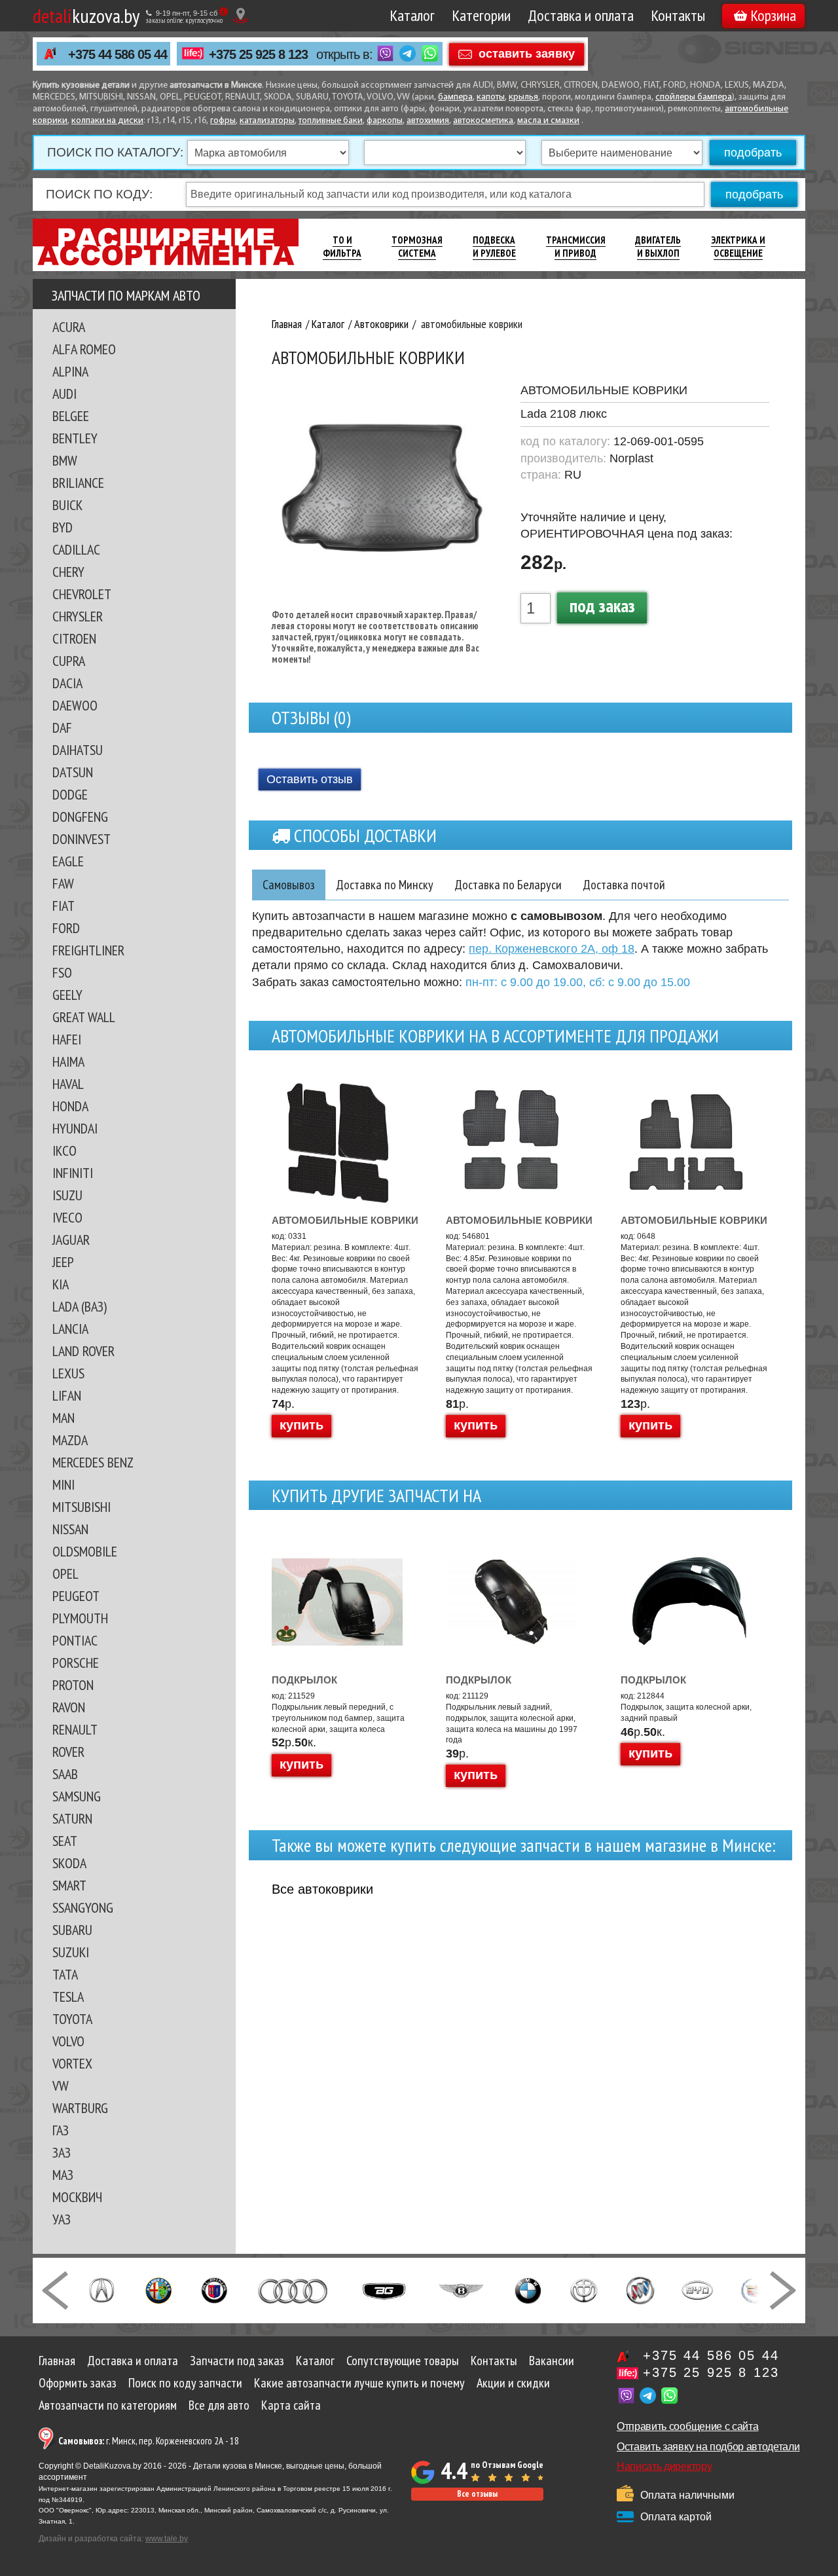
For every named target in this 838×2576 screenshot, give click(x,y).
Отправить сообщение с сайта (687, 2426)
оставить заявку (527, 53)
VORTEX (72, 2063)
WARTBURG (80, 2108)
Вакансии (552, 2361)
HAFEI (67, 1039)
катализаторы (267, 121)
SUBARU (72, 1930)
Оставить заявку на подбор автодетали (708, 2447)
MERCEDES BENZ (93, 1462)
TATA (65, 1974)
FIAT (64, 906)
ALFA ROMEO (84, 349)
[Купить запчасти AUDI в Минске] (294, 2289)
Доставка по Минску (385, 885)
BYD (63, 527)
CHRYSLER (78, 616)
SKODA (69, 1863)
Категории (481, 15)
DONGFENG (80, 817)
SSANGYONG (83, 1907)
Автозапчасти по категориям (108, 2405)
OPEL (65, 1573)
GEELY (67, 995)
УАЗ (62, 2219)
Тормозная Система (417, 247)
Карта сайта (291, 2405)
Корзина (773, 15)
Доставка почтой (624, 885)
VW (61, 2086)
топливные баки (331, 121)
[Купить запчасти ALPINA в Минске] (214, 2289)
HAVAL (68, 1084)
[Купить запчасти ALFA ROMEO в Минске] (159, 2289)
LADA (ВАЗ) (80, 1306)
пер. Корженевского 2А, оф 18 (552, 949)
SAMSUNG (77, 1796)
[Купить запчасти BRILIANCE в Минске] (584, 2289)
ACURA (69, 327)
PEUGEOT (76, 1596)
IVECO (67, 1217)
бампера (455, 97)
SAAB (65, 1774)
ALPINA (70, 371)
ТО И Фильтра (342, 247)
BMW (65, 460)
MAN (64, 1418)
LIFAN (67, 1395)
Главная (57, 2361)
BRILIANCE (78, 483)
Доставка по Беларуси (508, 885)
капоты (491, 97)
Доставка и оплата (581, 15)
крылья (523, 97)
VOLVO (68, 2041)
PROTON (73, 1685)
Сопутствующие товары (403, 2361)
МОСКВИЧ (77, 2197)
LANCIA (70, 1329)
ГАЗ (61, 2130)
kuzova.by (86, 15)
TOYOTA (72, 2019)
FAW (63, 883)
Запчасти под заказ (237, 2361)
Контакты (678, 15)
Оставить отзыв (310, 779)
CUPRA (69, 661)
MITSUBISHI (82, 1507)
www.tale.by (167, 2539)
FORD (66, 928)
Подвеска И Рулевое (494, 247)
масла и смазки (548, 121)
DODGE (70, 794)
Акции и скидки (513, 2383)
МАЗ (63, 2175)
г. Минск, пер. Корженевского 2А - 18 (149, 2441)
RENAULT (75, 1729)
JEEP (63, 1262)
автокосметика (483, 121)
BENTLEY (75, 438)
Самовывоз (289, 885)
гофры (223, 121)
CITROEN (74, 638)
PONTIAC (75, 1640)
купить (301, 1425)
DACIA (67, 683)
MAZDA (70, 1440)
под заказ (602, 605)
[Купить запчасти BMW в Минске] (528, 2289)
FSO (62, 972)
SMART (69, 1885)
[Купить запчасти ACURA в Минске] (101, 2289)
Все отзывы (477, 2494)
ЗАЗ (62, 2152)
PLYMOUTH (80, 1618)
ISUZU (67, 1195)
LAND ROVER (83, 1351)
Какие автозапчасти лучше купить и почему (359, 2383)
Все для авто (219, 2405)
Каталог (412, 15)
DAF (62, 727)
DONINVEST (82, 839)
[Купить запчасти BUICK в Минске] (640, 2289)
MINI (64, 1484)
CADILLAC (76, 549)
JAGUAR (71, 1240)
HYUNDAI (75, 1128)
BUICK (67, 505)
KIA (61, 1284)
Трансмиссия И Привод (576, 247)
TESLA (68, 1996)
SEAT (65, 1841)
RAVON (69, 1707)
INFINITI (73, 1173)
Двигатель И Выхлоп (658, 247)
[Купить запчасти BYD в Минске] (697, 2289)
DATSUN (73, 772)
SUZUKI (71, 1952)
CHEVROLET (82, 594)
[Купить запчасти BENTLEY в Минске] (461, 2289)
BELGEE (71, 416)
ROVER (68, 1752)
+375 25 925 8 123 (258, 54)
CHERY (68, 572)
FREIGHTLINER (88, 950)
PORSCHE (76, 1663)
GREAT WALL (84, 1017)
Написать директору (664, 2466)
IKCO (64, 1150)
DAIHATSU (78, 750)
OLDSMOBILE (85, 1551)
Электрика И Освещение (738, 247)
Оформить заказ (78, 2383)
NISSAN (70, 1529)
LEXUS (68, 1373)
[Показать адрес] (241, 15)
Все (322, 1889)
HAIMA (68, 1061)
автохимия (428, 121)
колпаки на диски (107, 121)
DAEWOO (75, 705)
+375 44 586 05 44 (118, 54)
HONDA (70, 1106)
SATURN (72, 1818)
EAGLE (68, 861)
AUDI (64, 394)
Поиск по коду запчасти (185, 2383)
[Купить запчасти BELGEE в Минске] (384, 2289)
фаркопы (385, 121)
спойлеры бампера (694, 97)
